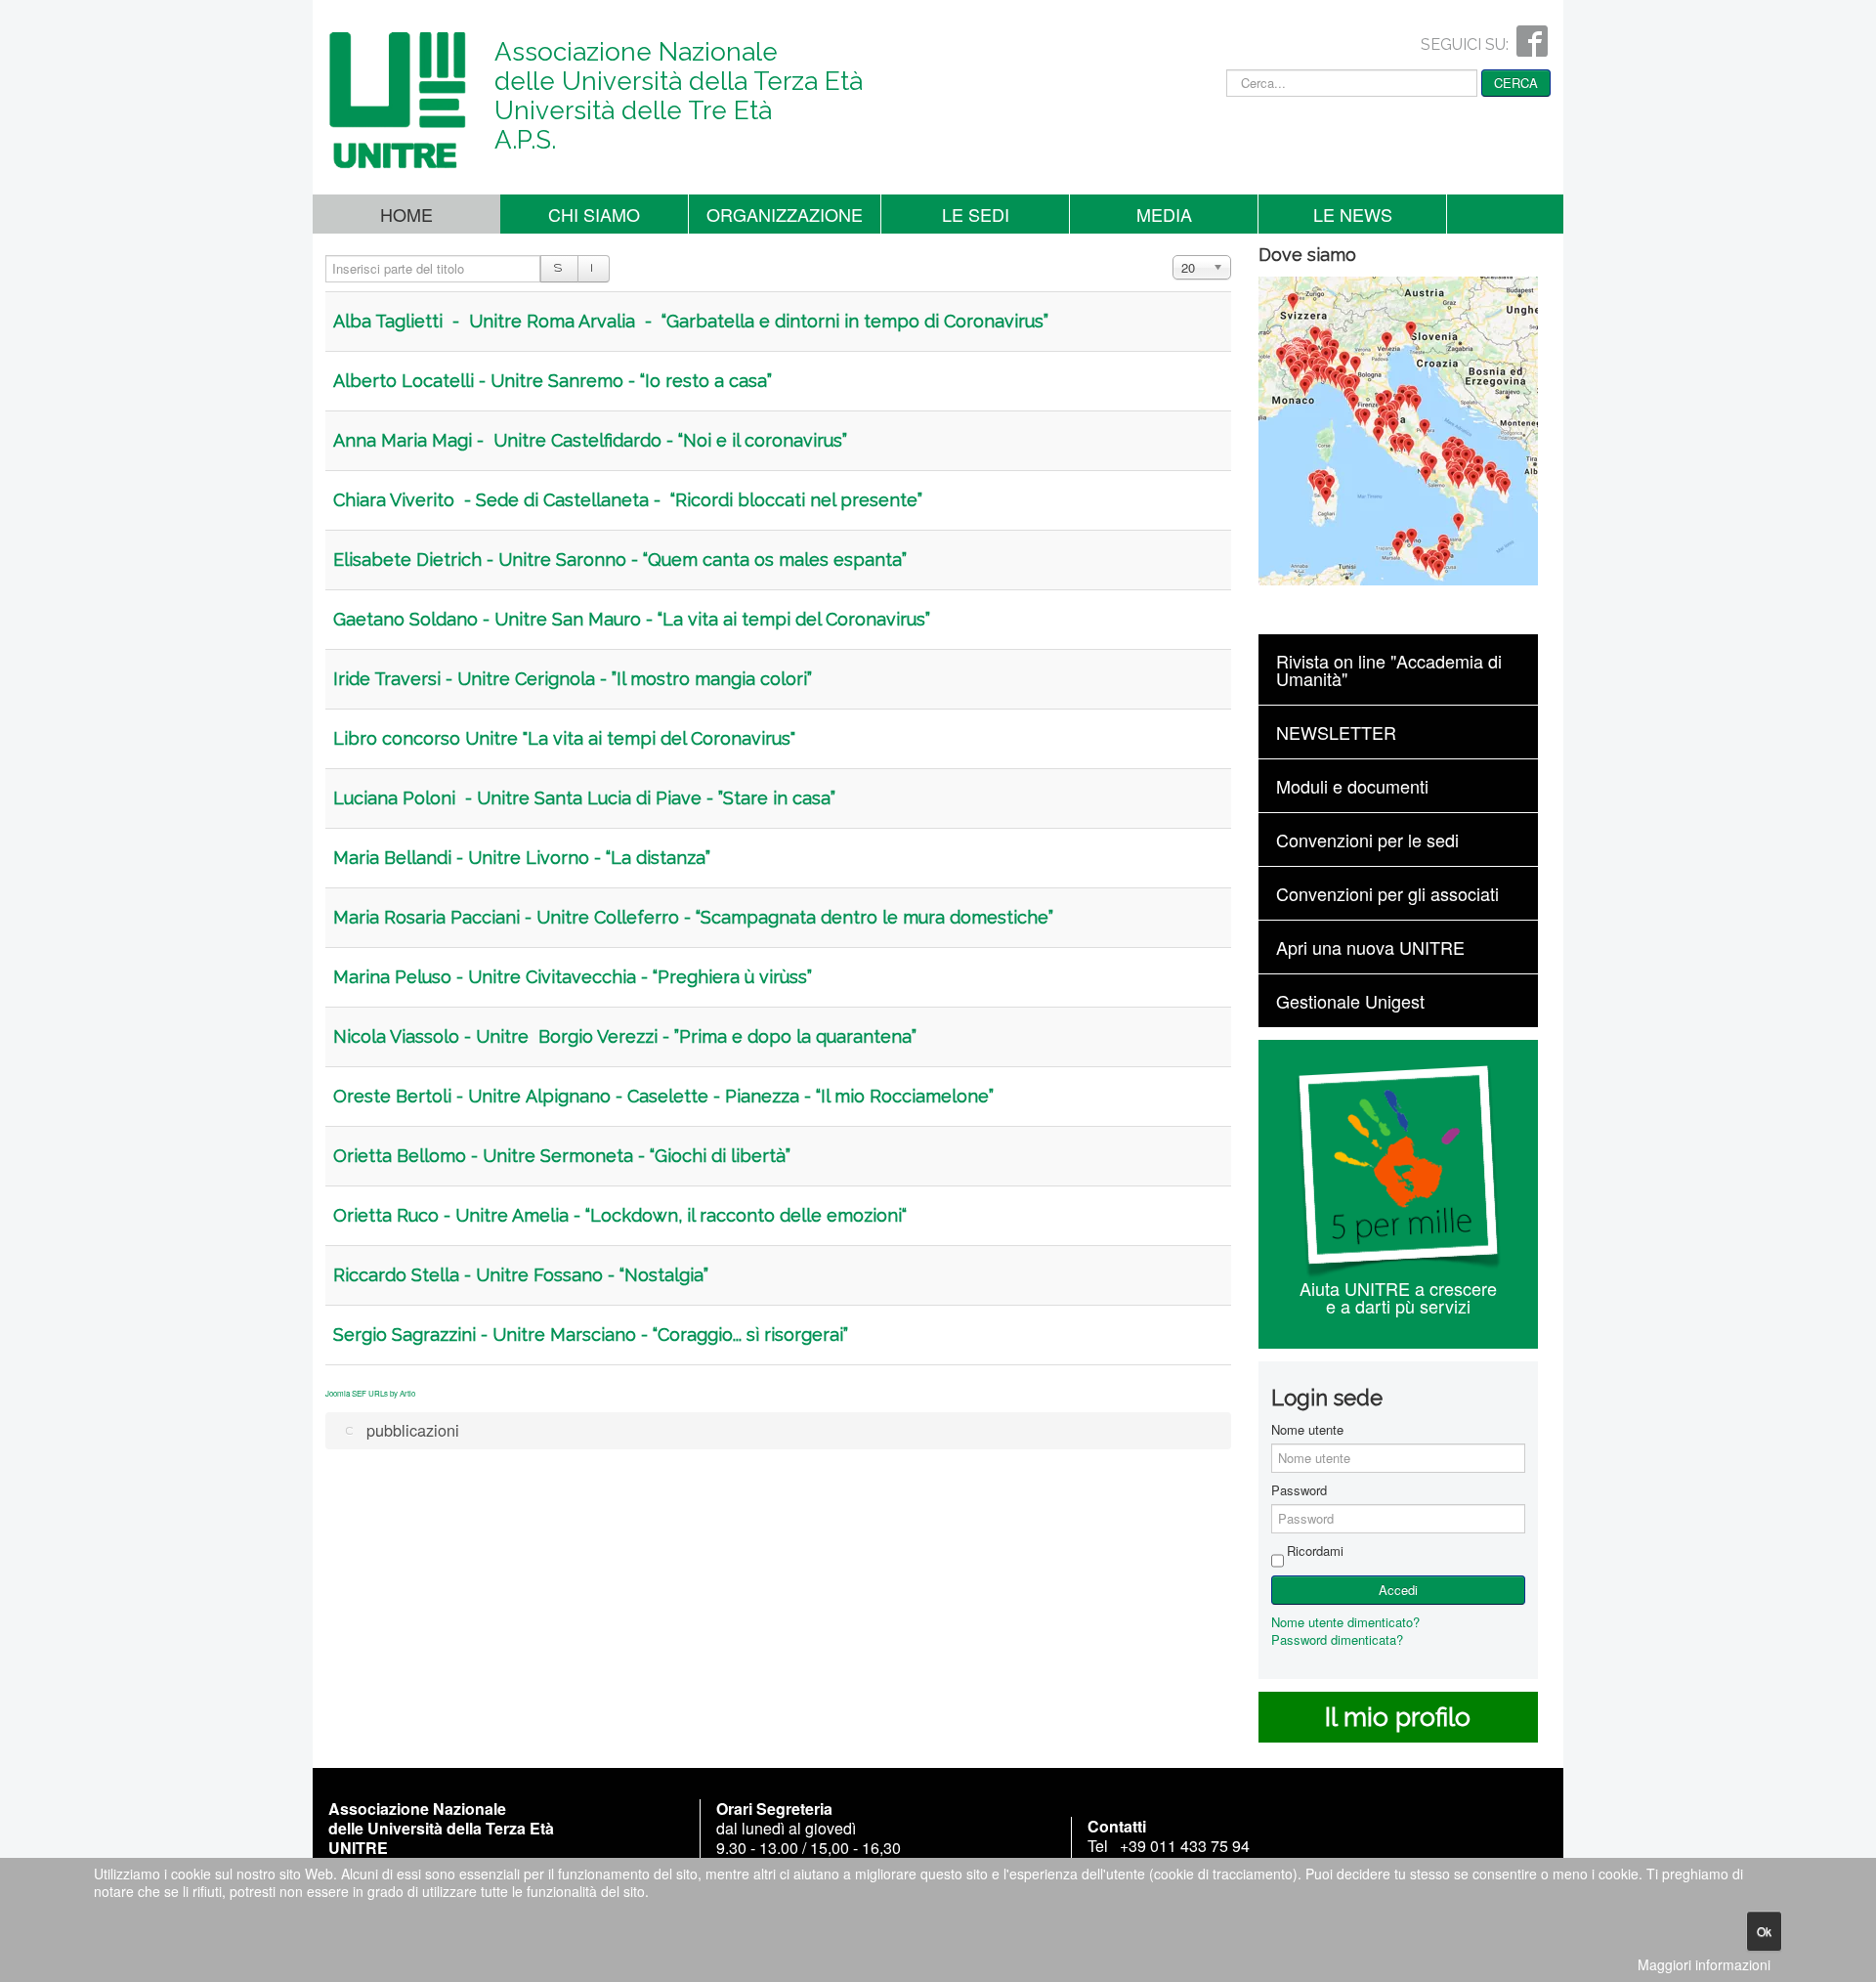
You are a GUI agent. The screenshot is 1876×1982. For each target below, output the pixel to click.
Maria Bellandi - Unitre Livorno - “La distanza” (522, 858)
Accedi (1398, 1590)
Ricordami (1315, 1551)
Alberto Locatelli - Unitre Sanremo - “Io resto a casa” (553, 381)
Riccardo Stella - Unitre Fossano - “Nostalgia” (521, 1275)
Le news (1353, 214)
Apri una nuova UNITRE (1370, 947)
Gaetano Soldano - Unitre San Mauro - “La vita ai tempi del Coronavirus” (632, 619)
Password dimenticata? (1337, 1639)
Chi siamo (594, 214)
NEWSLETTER (1336, 732)
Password (1299, 1490)
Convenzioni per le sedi (1367, 840)
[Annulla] (593, 269)
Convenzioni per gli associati (1387, 893)
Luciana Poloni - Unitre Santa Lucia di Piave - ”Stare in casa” (584, 798)
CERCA (1516, 83)
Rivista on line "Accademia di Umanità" (1389, 669)
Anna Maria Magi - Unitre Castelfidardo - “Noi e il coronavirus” (590, 440)
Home (406, 214)
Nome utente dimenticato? (1345, 1622)
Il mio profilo (1398, 1717)
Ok (1764, 1931)
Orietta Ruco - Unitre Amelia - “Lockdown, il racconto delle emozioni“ (620, 1215)
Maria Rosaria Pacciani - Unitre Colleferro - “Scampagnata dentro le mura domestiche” (693, 917)
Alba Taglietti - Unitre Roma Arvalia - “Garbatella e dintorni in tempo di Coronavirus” (691, 321)
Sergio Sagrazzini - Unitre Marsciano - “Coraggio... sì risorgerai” (591, 1335)
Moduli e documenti (1352, 786)
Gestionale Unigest (1350, 1001)
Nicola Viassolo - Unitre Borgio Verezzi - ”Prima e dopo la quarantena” (625, 1036)
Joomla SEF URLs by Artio (370, 1393)
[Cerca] (559, 269)
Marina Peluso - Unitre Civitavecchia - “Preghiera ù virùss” (573, 977)
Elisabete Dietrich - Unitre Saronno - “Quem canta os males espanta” (620, 560)
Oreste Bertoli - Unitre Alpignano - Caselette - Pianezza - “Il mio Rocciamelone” (663, 1096)
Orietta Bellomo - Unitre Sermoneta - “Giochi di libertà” (562, 1156)
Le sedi (976, 214)
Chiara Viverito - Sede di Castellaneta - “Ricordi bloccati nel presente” (628, 500)
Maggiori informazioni (1704, 1964)
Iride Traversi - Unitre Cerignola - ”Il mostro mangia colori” (573, 679)
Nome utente (1307, 1430)
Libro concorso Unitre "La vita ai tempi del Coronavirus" (564, 738)
